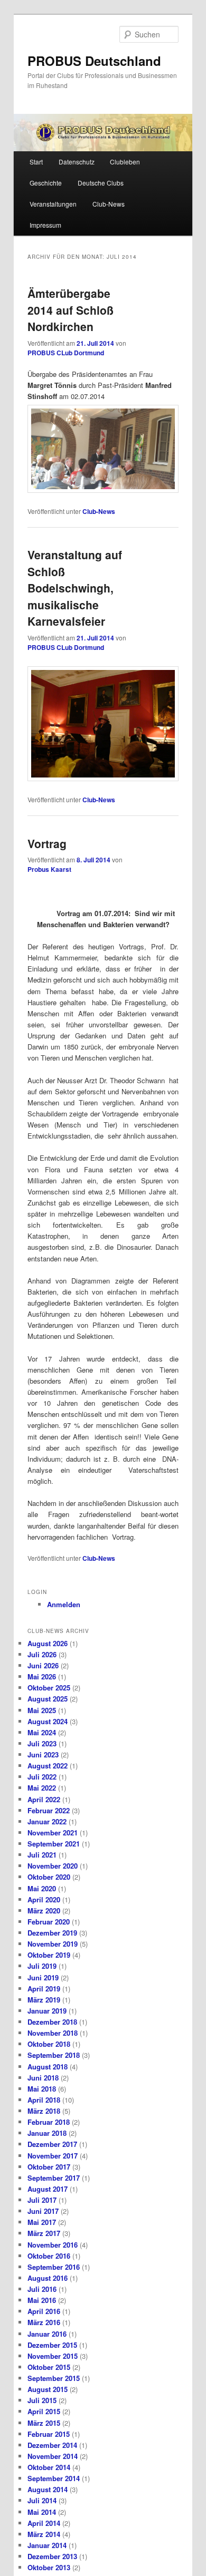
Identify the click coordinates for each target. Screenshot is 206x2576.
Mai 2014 (42, 2512)
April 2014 (44, 2523)
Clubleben (125, 162)
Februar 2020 (49, 1922)
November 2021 (53, 1833)
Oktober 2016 (49, 2256)
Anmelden (64, 1604)
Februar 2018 (49, 2122)
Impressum (45, 225)
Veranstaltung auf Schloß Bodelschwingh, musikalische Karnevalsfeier (75, 588)
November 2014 (53, 2456)
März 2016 (44, 2322)
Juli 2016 (42, 2289)
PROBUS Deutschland (94, 61)
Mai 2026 (42, 1676)
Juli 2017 (42, 2200)
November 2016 (53, 2245)
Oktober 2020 (49, 1877)
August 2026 (48, 1643)
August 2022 (48, 1766)
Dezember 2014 (52, 2445)
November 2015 (53, 2356)
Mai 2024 (42, 1732)
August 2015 (48, 2389)
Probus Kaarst (49, 869)
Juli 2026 (42, 1654)
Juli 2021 (42, 1855)
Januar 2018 (47, 2133)
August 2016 (48, 2278)
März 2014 (44, 2534)
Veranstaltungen (53, 204)
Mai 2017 (42, 2222)
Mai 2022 (42, 1788)
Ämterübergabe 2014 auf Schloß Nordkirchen (71, 310)
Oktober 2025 (49, 1688)
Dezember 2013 (52, 2556)
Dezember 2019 (52, 1933)
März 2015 (44, 2423)
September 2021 (54, 1844)
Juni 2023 (43, 1754)
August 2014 (48, 2489)
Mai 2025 (42, 1710)
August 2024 (48, 1721)
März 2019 (44, 2000)
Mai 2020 (42, 1888)
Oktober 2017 (49, 2167)
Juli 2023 (42, 1743)
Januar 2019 (47, 2011)
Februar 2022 (49, 1810)
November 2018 (53, 2033)
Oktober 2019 (49, 1955)
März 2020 (44, 1911)
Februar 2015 (49, 2434)
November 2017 (53, 2156)
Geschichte (46, 183)
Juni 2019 (43, 1977)
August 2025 (48, 1699)
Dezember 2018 (52, 2022)
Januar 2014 (47, 2545)
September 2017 (54, 2178)
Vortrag (47, 843)
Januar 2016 (47, 2334)
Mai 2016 (42, 2300)
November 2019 (53, 1944)
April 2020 (44, 1899)
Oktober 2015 (49, 2367)
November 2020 (53, 1866)
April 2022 (44, 1799)
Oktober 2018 (49, 2044)
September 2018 (54, 2055)
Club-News (109, 204)
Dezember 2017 (52, 2144)
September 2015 (54, 2378)
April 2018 (44, 2100)
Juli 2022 (42, 1777)
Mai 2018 (42, 2089)
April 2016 (44, 2311)
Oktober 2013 (49, 2567)
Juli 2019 (42, 1966)
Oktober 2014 (49, 2467)
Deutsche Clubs (101, 183)
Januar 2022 (47, 1821)
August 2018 (48, 2067)
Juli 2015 (42, 2400)
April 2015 (44, 2411)
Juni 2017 (43, 2211)
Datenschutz (77, 162)
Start (36, 162)
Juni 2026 (43, 1665)
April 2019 (44, 1989)
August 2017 (48, 2189)
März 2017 (44, 2233)
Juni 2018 (43, 2078)
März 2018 (44, 2111)
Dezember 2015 (52, 2345)
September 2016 (54, 2267)
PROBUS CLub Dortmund (66, 353)
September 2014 (54, 2478)
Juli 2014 (42, 2500)
